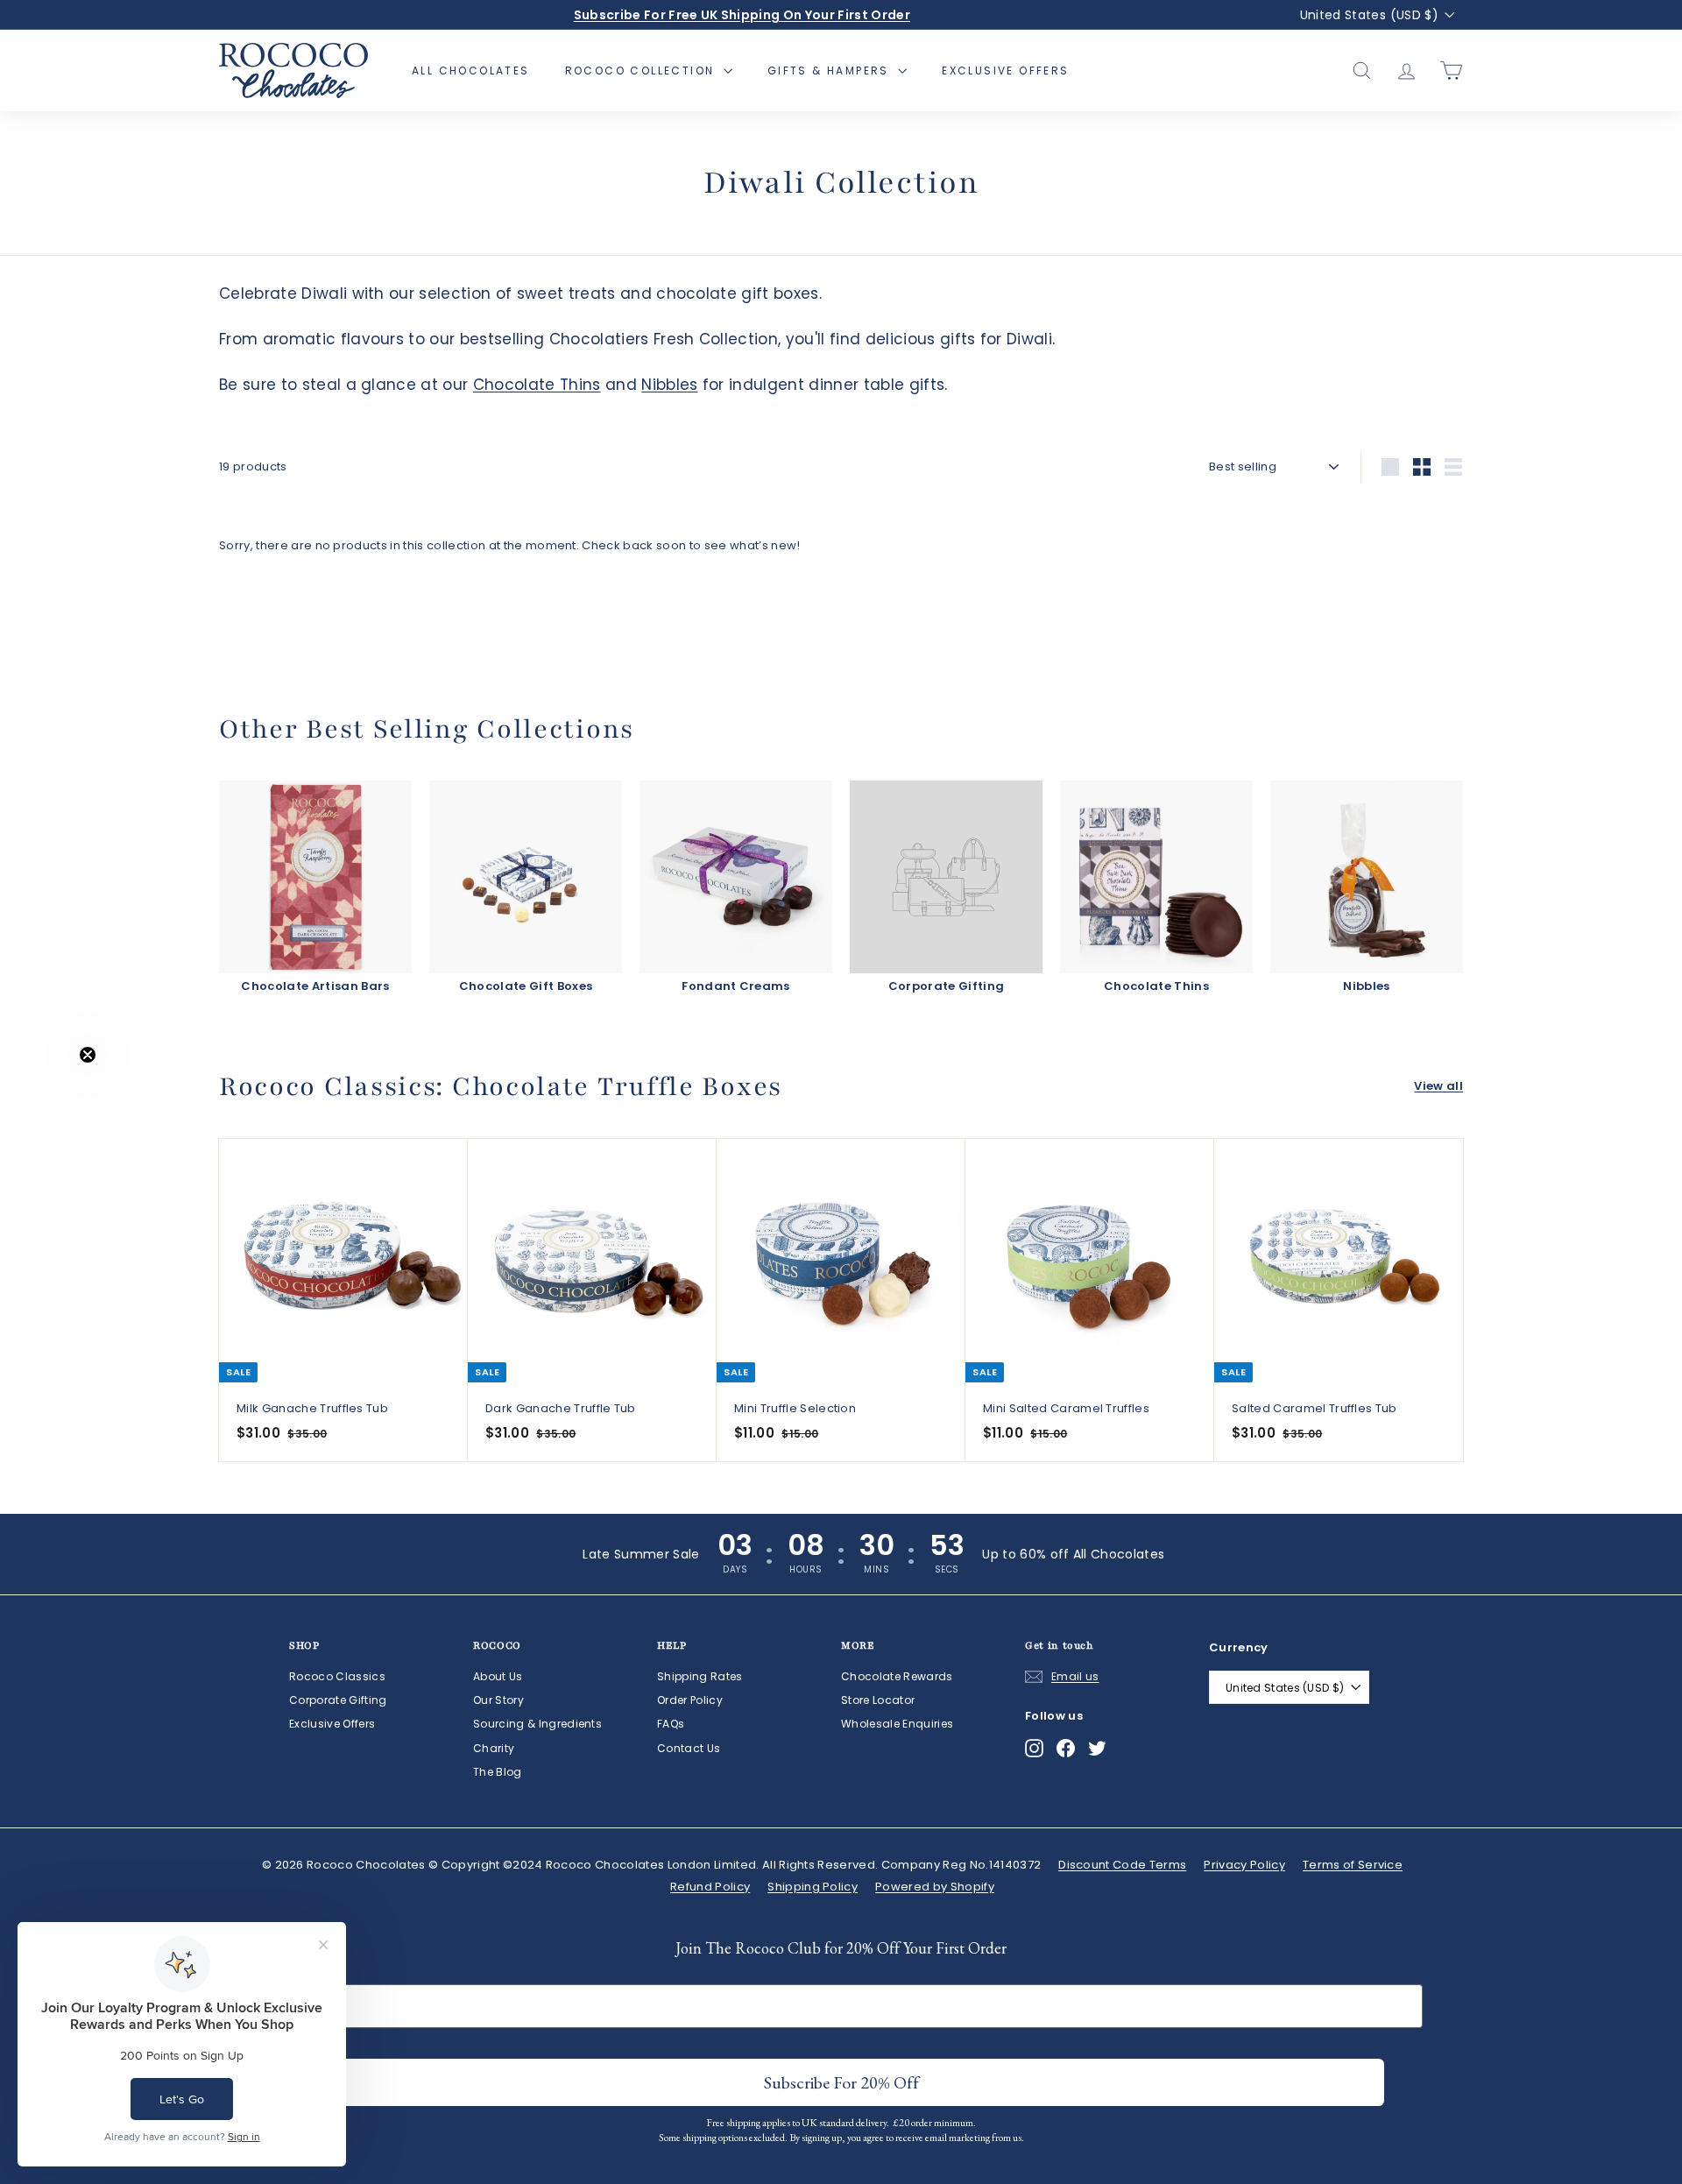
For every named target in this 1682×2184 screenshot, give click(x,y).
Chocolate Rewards (897, 1676)
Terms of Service (1353, 1865)
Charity (494, 1748)
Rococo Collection (642, 71)
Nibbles (669, 385)
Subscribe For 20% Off (841, 2082)
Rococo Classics (337, 1676)
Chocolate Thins (537, 385)
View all (1438, 1086)
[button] (50, 1092)
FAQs (671, 1724)
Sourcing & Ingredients (537, 1724)
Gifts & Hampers (830, 71)
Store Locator (878, 1700)
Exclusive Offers (1005, 71)
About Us (498, 1676)
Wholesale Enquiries (897, 1724)
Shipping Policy (813, 1887)
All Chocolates (471, 71)
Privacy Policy (1244, 1865)
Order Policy (690, 1700)
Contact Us (689, 1748)
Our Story (498, 1700)
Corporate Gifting (338, 1700)
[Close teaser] (88, 1055)
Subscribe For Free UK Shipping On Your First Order (742, 15)
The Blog (498, 1772)
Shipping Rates (700, 1676)
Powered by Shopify (935, 1887)
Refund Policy (710, 1887)
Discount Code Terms (1122, 1865)
